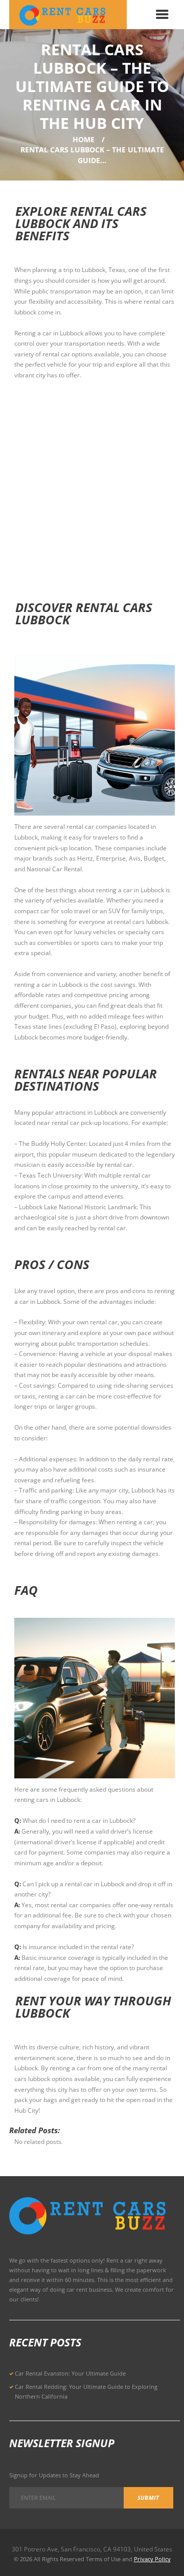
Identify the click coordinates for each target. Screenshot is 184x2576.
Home (84, 139)
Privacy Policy (152, 2559)
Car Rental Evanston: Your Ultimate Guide (70, 2373)
